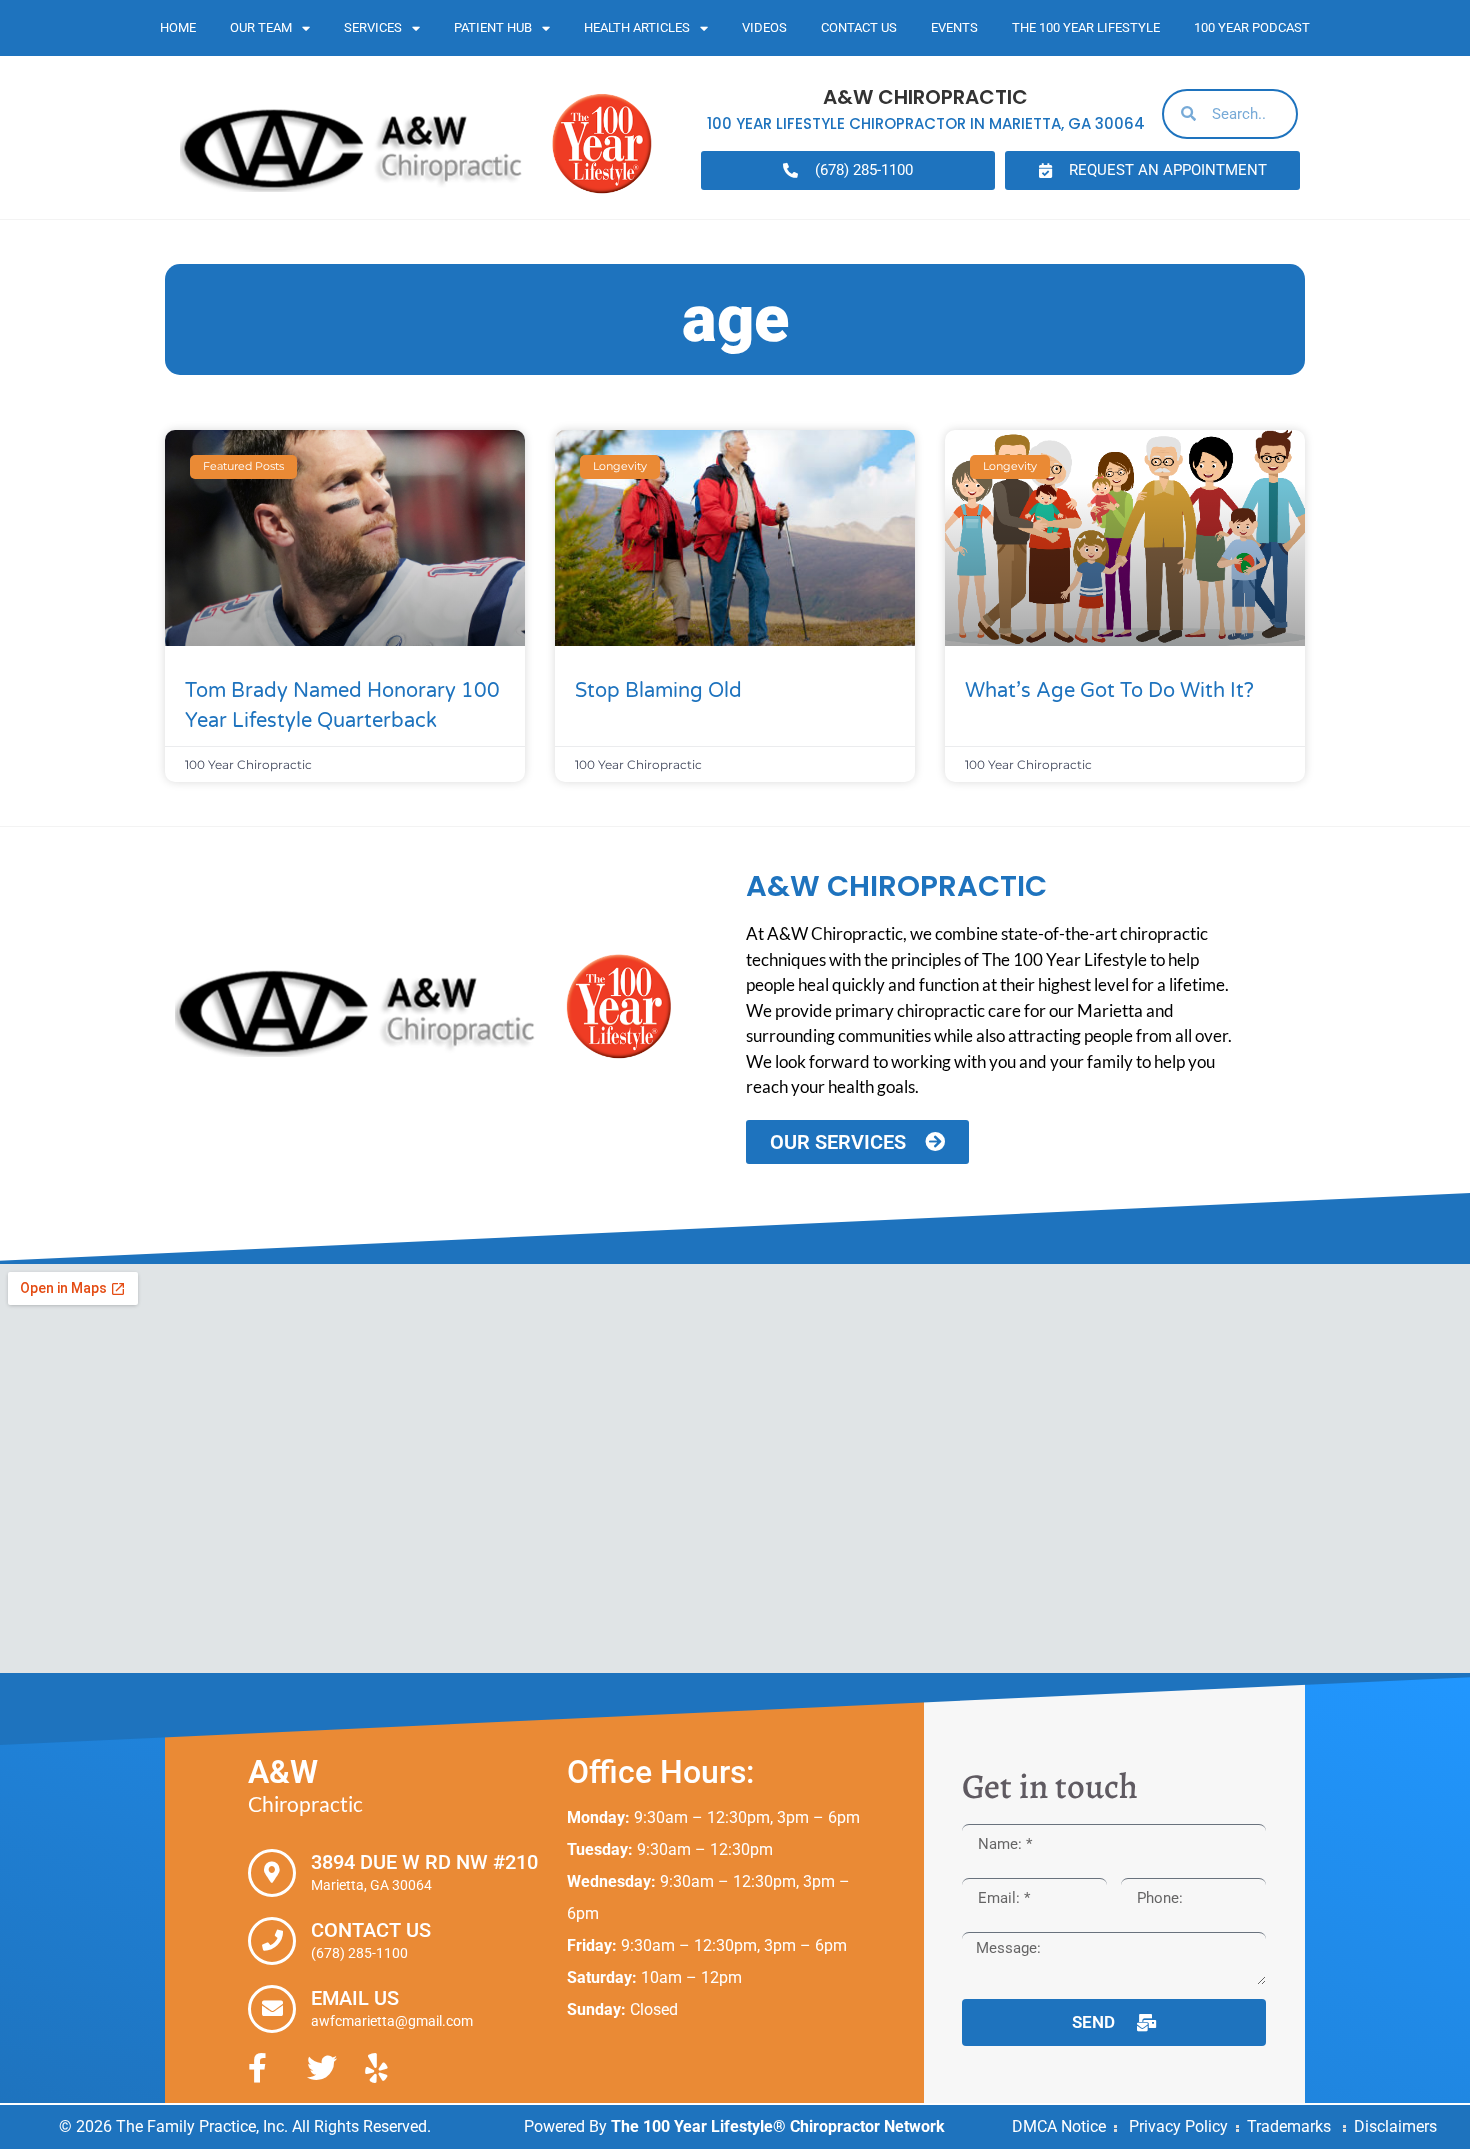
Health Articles (637, 27)
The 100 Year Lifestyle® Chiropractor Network (778, 2126)
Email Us (355, 1998)
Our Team (261, 27)
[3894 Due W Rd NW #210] (272, 1873)
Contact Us (859, 27)
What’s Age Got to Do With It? (1109, 691)
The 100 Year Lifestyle (1086, 27)
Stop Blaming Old (658, 691)
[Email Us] (272, 2009)
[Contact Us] (272, 1941)
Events (954, 27)
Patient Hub (493, 27)
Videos (764, 27)
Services (373, 27)
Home (178, 27)
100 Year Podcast (1252, 27)
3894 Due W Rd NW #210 (424, 1862)
